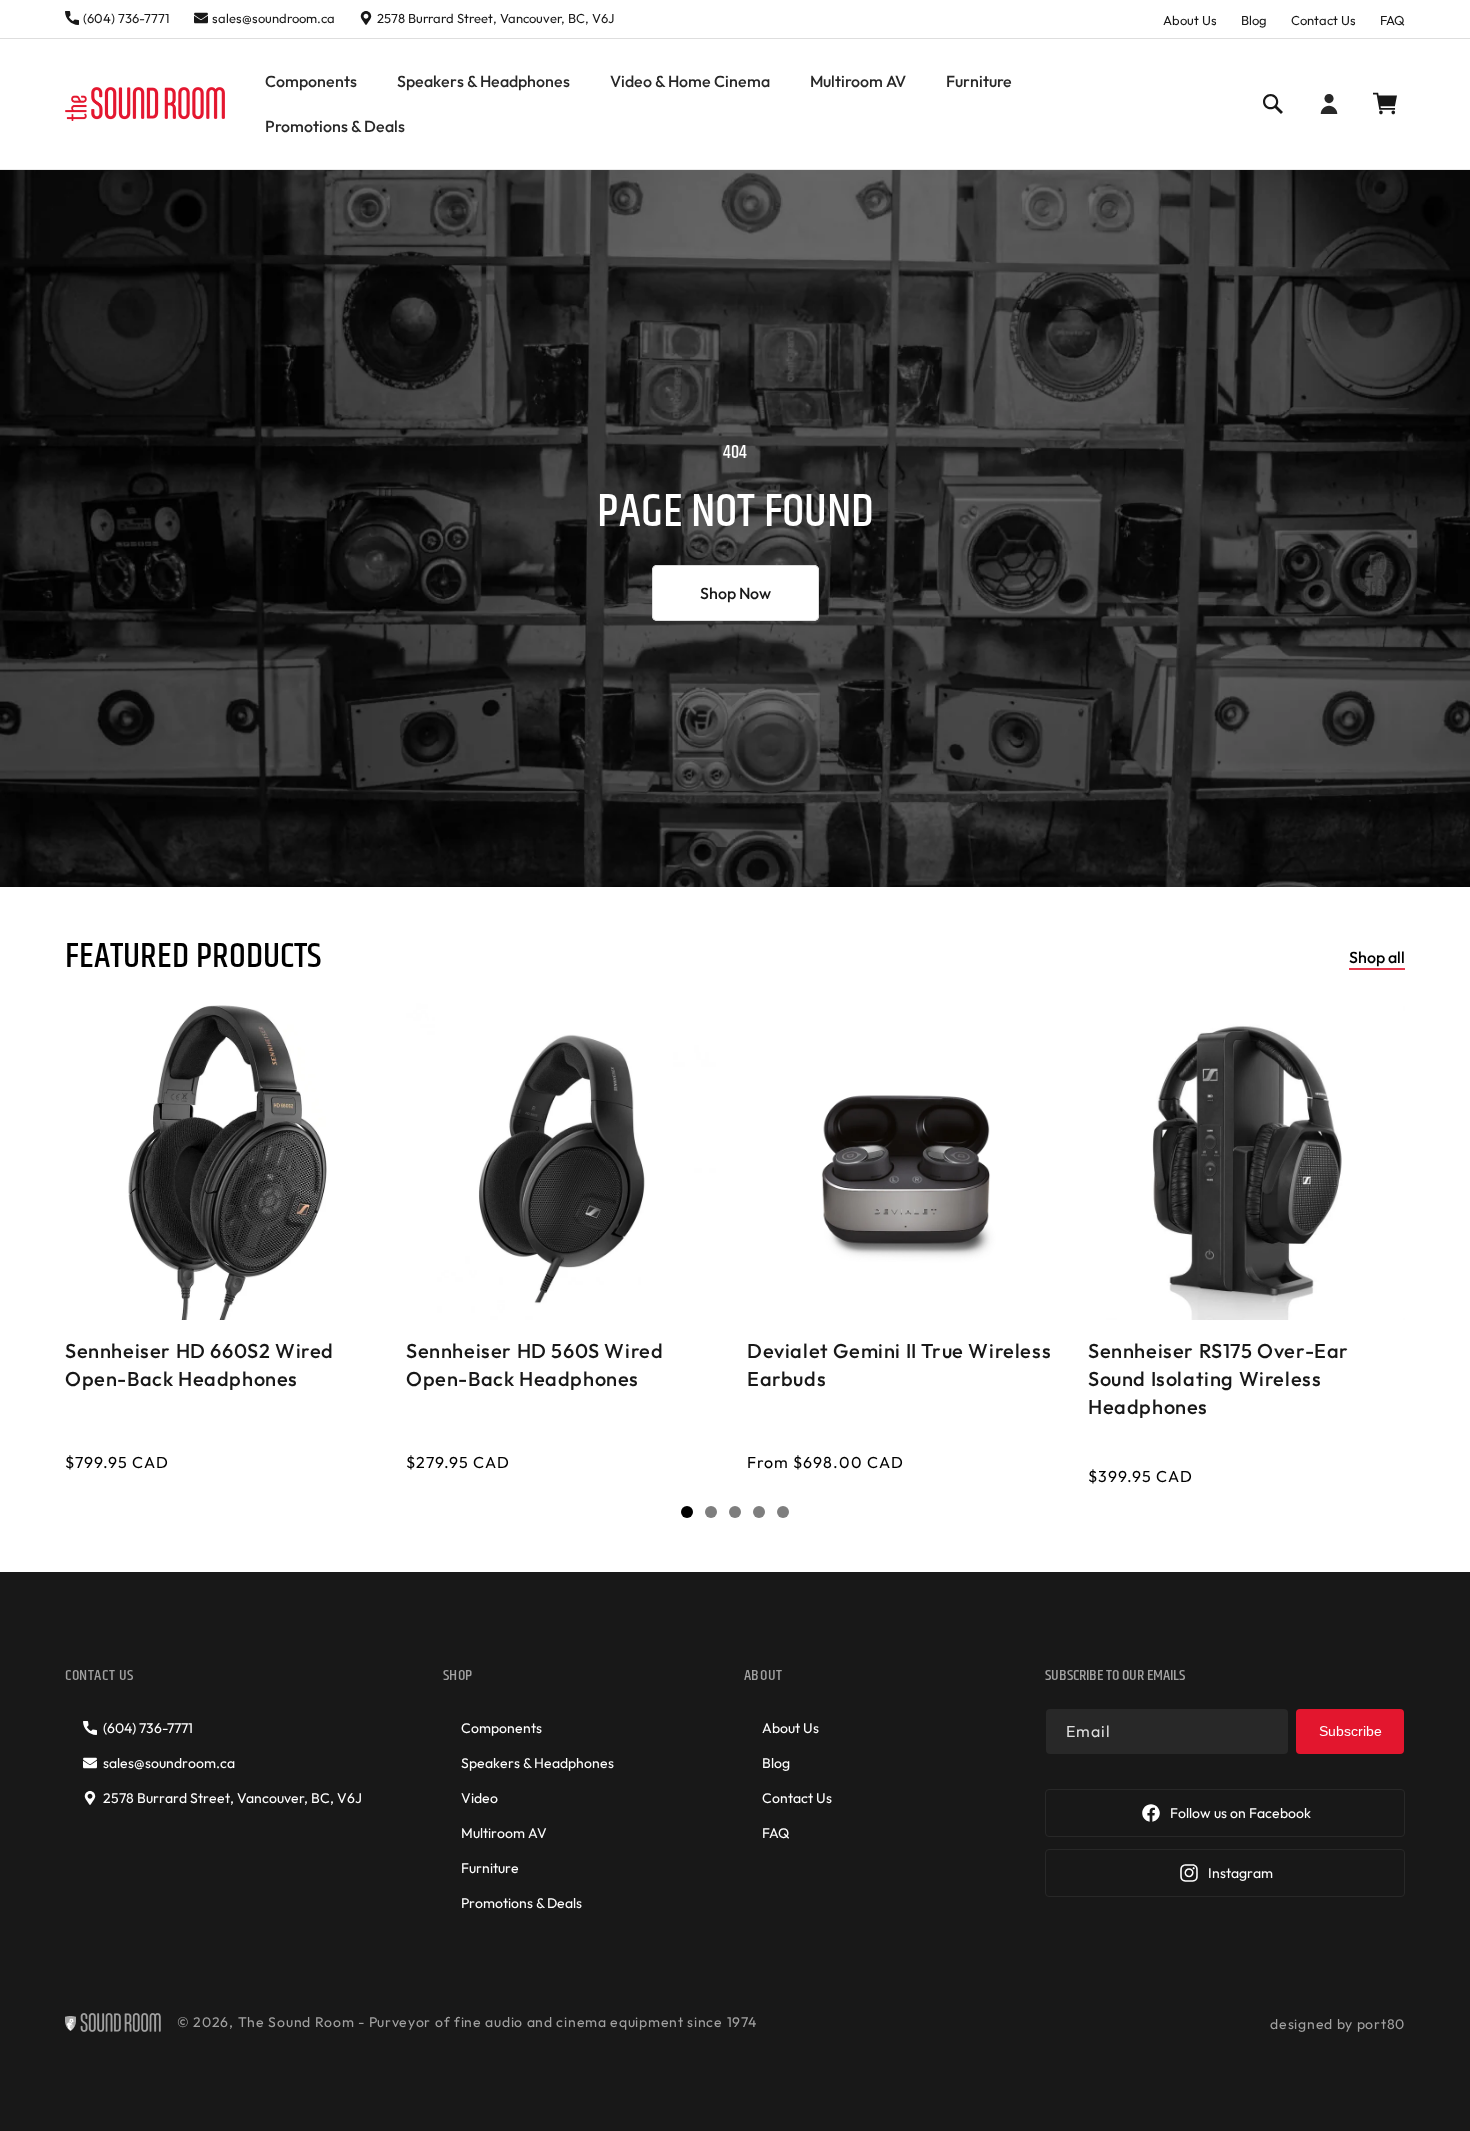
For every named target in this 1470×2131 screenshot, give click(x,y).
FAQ (1392, 20)
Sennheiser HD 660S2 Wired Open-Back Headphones (199, 1364)
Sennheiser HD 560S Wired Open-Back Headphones (534, 1364)
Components (501, 1728)
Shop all (1377, 957)
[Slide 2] (711, 1512)
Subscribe (1350, 1731)
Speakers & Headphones (537, 1763)
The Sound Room (296, 2022)
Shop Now (735, 592)
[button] (311, 81)
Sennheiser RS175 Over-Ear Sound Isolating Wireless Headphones (1218, 1378)
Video (479, 1798)
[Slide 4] (759, 1512)
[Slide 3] (735, 1512)
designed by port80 (1337, 2024)
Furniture (490, 1868)
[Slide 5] (783, 1512)
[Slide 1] (687, 1512)
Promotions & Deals (521, 1903)
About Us (1190, 20)
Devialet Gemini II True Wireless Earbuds (899, 1364)
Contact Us (1323, 20)
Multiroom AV (504, 1833)
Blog (1254, 20)
